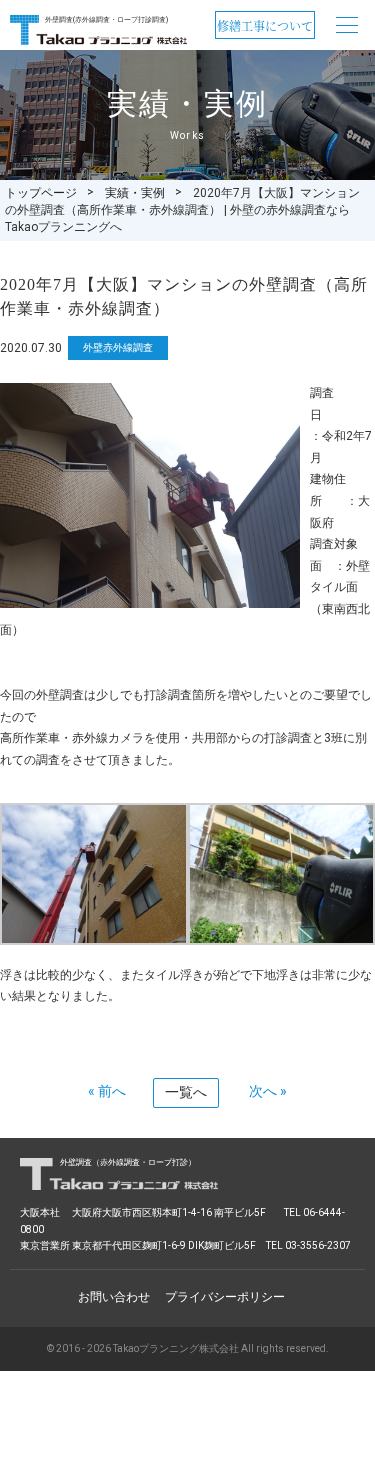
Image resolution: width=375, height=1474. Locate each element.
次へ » (268, 1091)
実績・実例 (135, 193)
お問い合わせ (114, 1297)
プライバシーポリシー (225, 1297)
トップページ (41, 193)
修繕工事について (265, 25)
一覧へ (186, 1092)
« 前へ (107, 1091)
